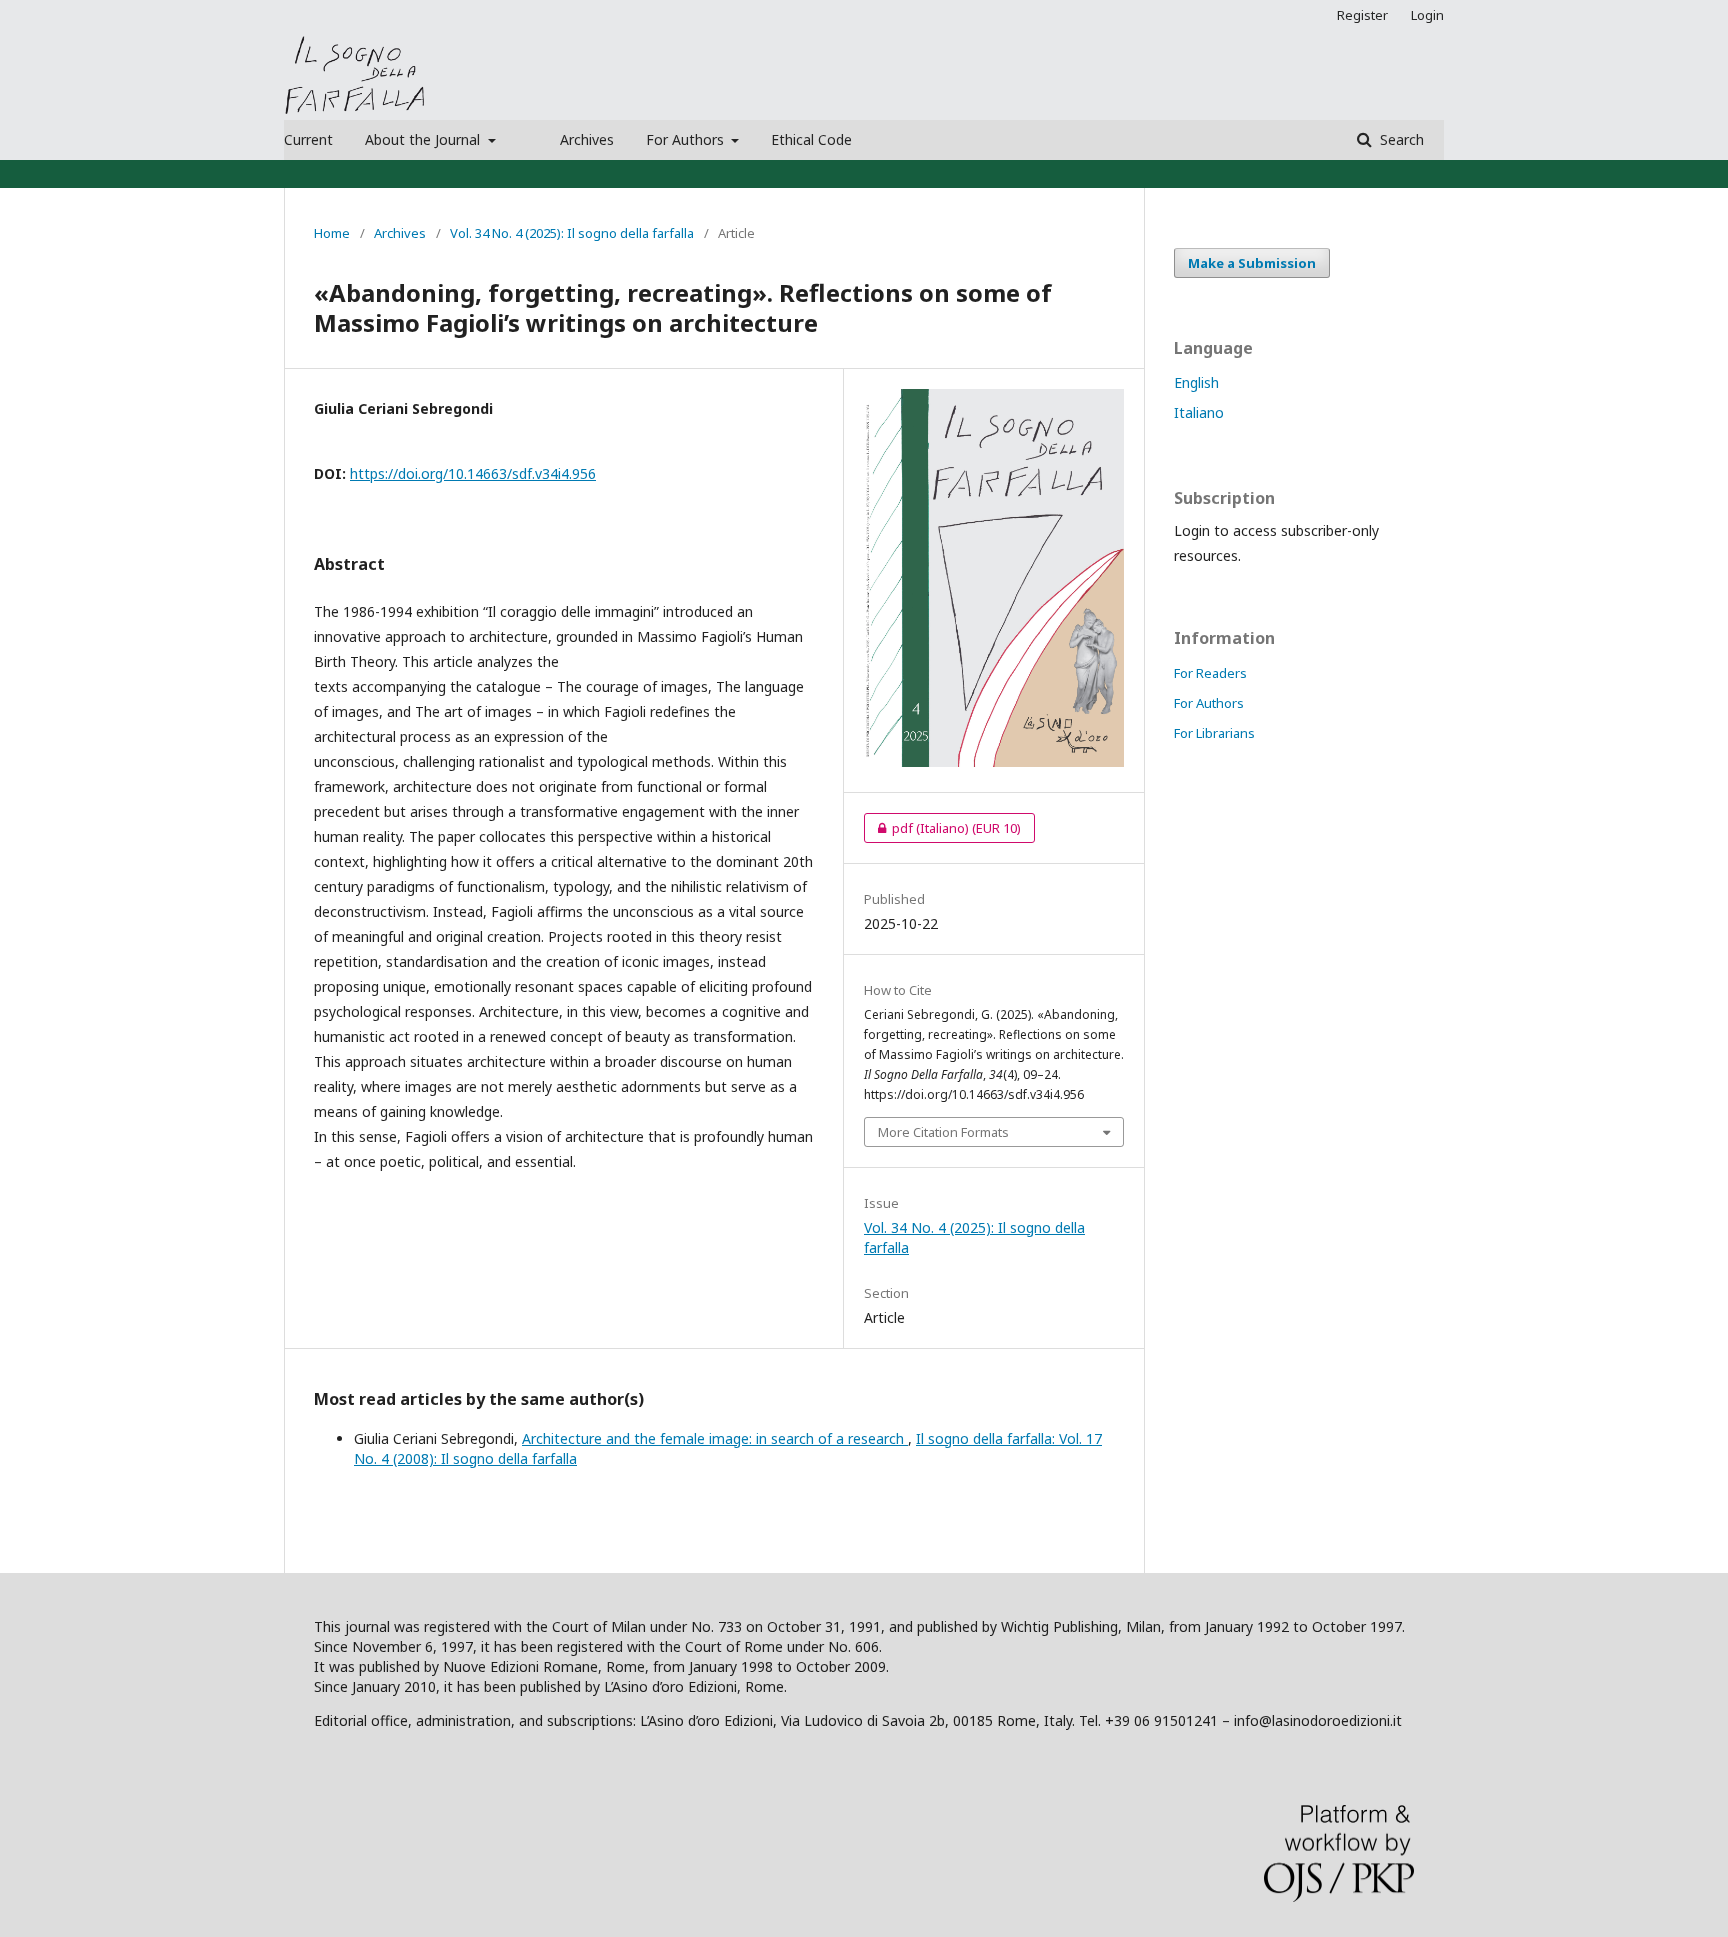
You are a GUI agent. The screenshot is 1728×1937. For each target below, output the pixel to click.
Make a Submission (1252, 263)
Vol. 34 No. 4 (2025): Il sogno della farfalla (572, 233)
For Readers (1210, 673)
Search (1400, 139)
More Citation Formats (943, 1132)
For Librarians (1214, 733)
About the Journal (424, 139)
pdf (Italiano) (942, 828)
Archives (587, 139)
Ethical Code (811, 139)
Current (308, 139)
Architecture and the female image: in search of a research (715, 1438)
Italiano (1199, 412)
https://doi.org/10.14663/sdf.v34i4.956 (473, 473)
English (1196, 382)
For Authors (687, 139)
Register (1362, 15)
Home (332, 233)
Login (1427, 15)
